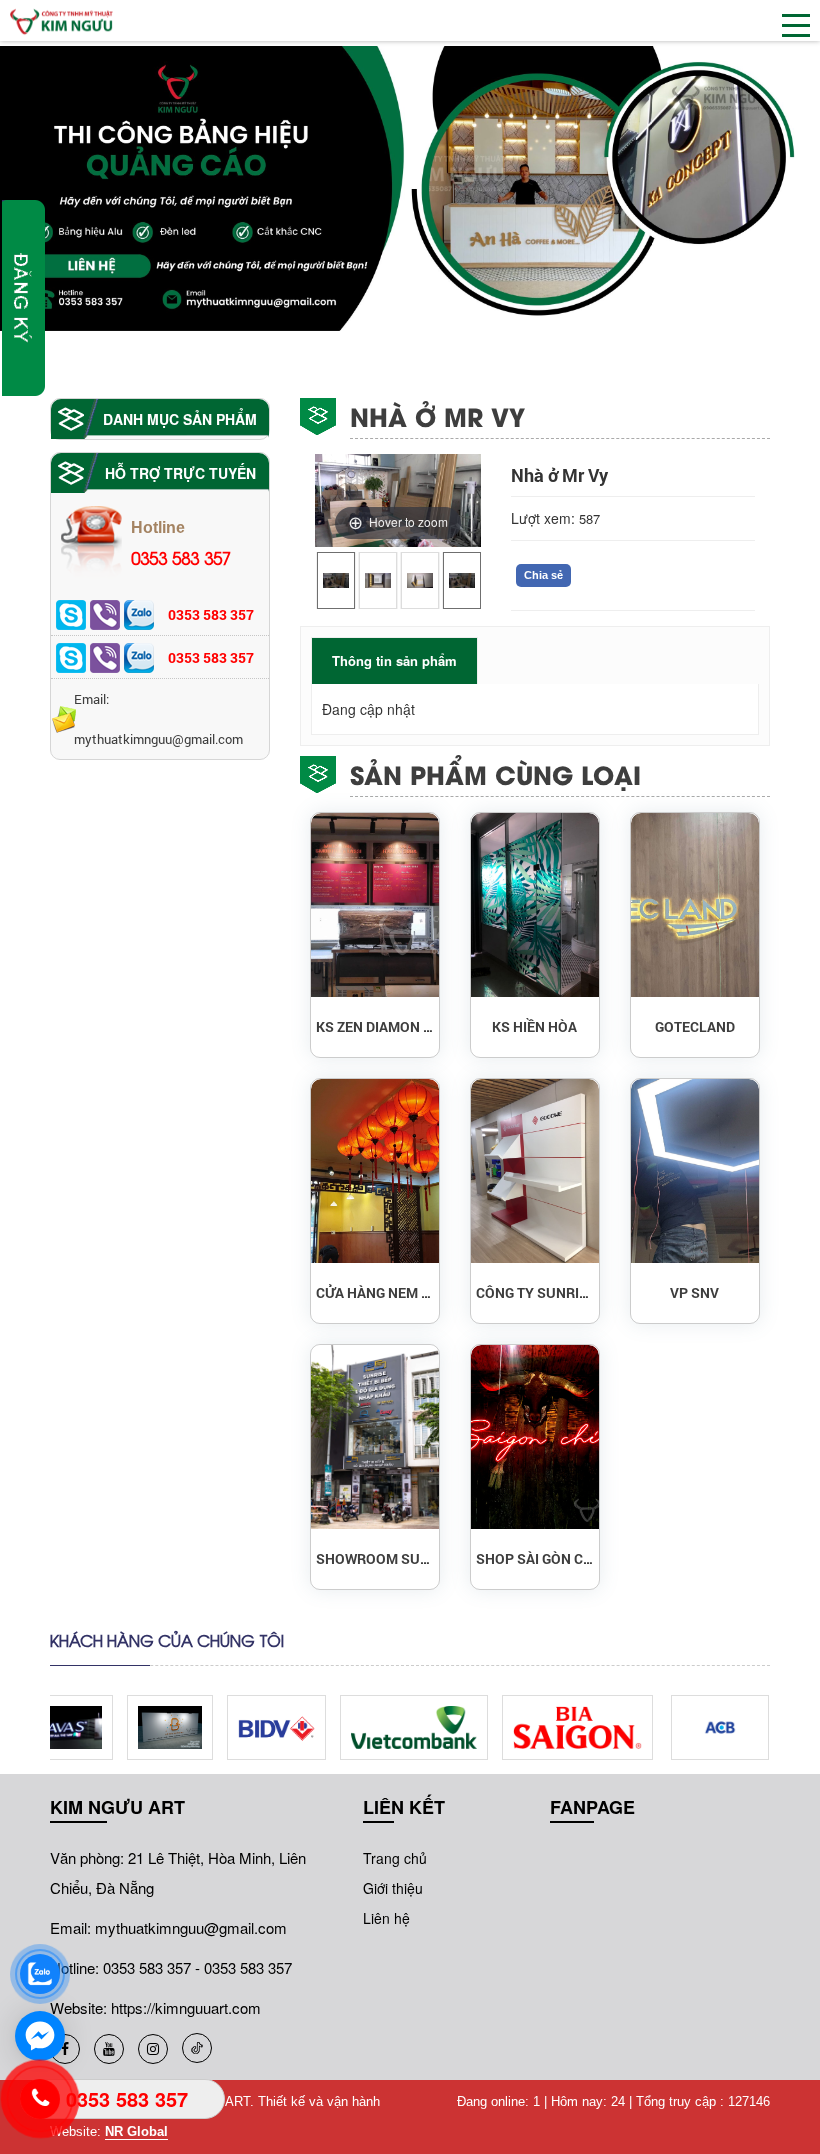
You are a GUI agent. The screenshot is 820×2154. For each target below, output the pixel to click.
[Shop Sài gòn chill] (535, 1437)
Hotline (181, 544)
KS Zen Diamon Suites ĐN (375, 1026)
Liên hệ (386, 1918)
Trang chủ (395, 1858)
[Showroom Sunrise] (375, 1437)
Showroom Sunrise (375, 1558)
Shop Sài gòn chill (535, 1558)
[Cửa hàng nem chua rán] (375, 1171)
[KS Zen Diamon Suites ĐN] (375, 905)
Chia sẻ (543, 575)
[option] (336, 580)
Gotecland (695, 1026)
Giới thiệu (393, 1888)
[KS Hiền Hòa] (535, 905)
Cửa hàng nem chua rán (375, 1292)
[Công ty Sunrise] (535, 1171)
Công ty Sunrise (535, 1292)
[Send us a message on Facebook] (40, 2036)
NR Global (136, 2131)
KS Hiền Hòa (534, 1026)
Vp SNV (694, 1292)
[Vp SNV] (695, 1171)
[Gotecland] (695, 905)
